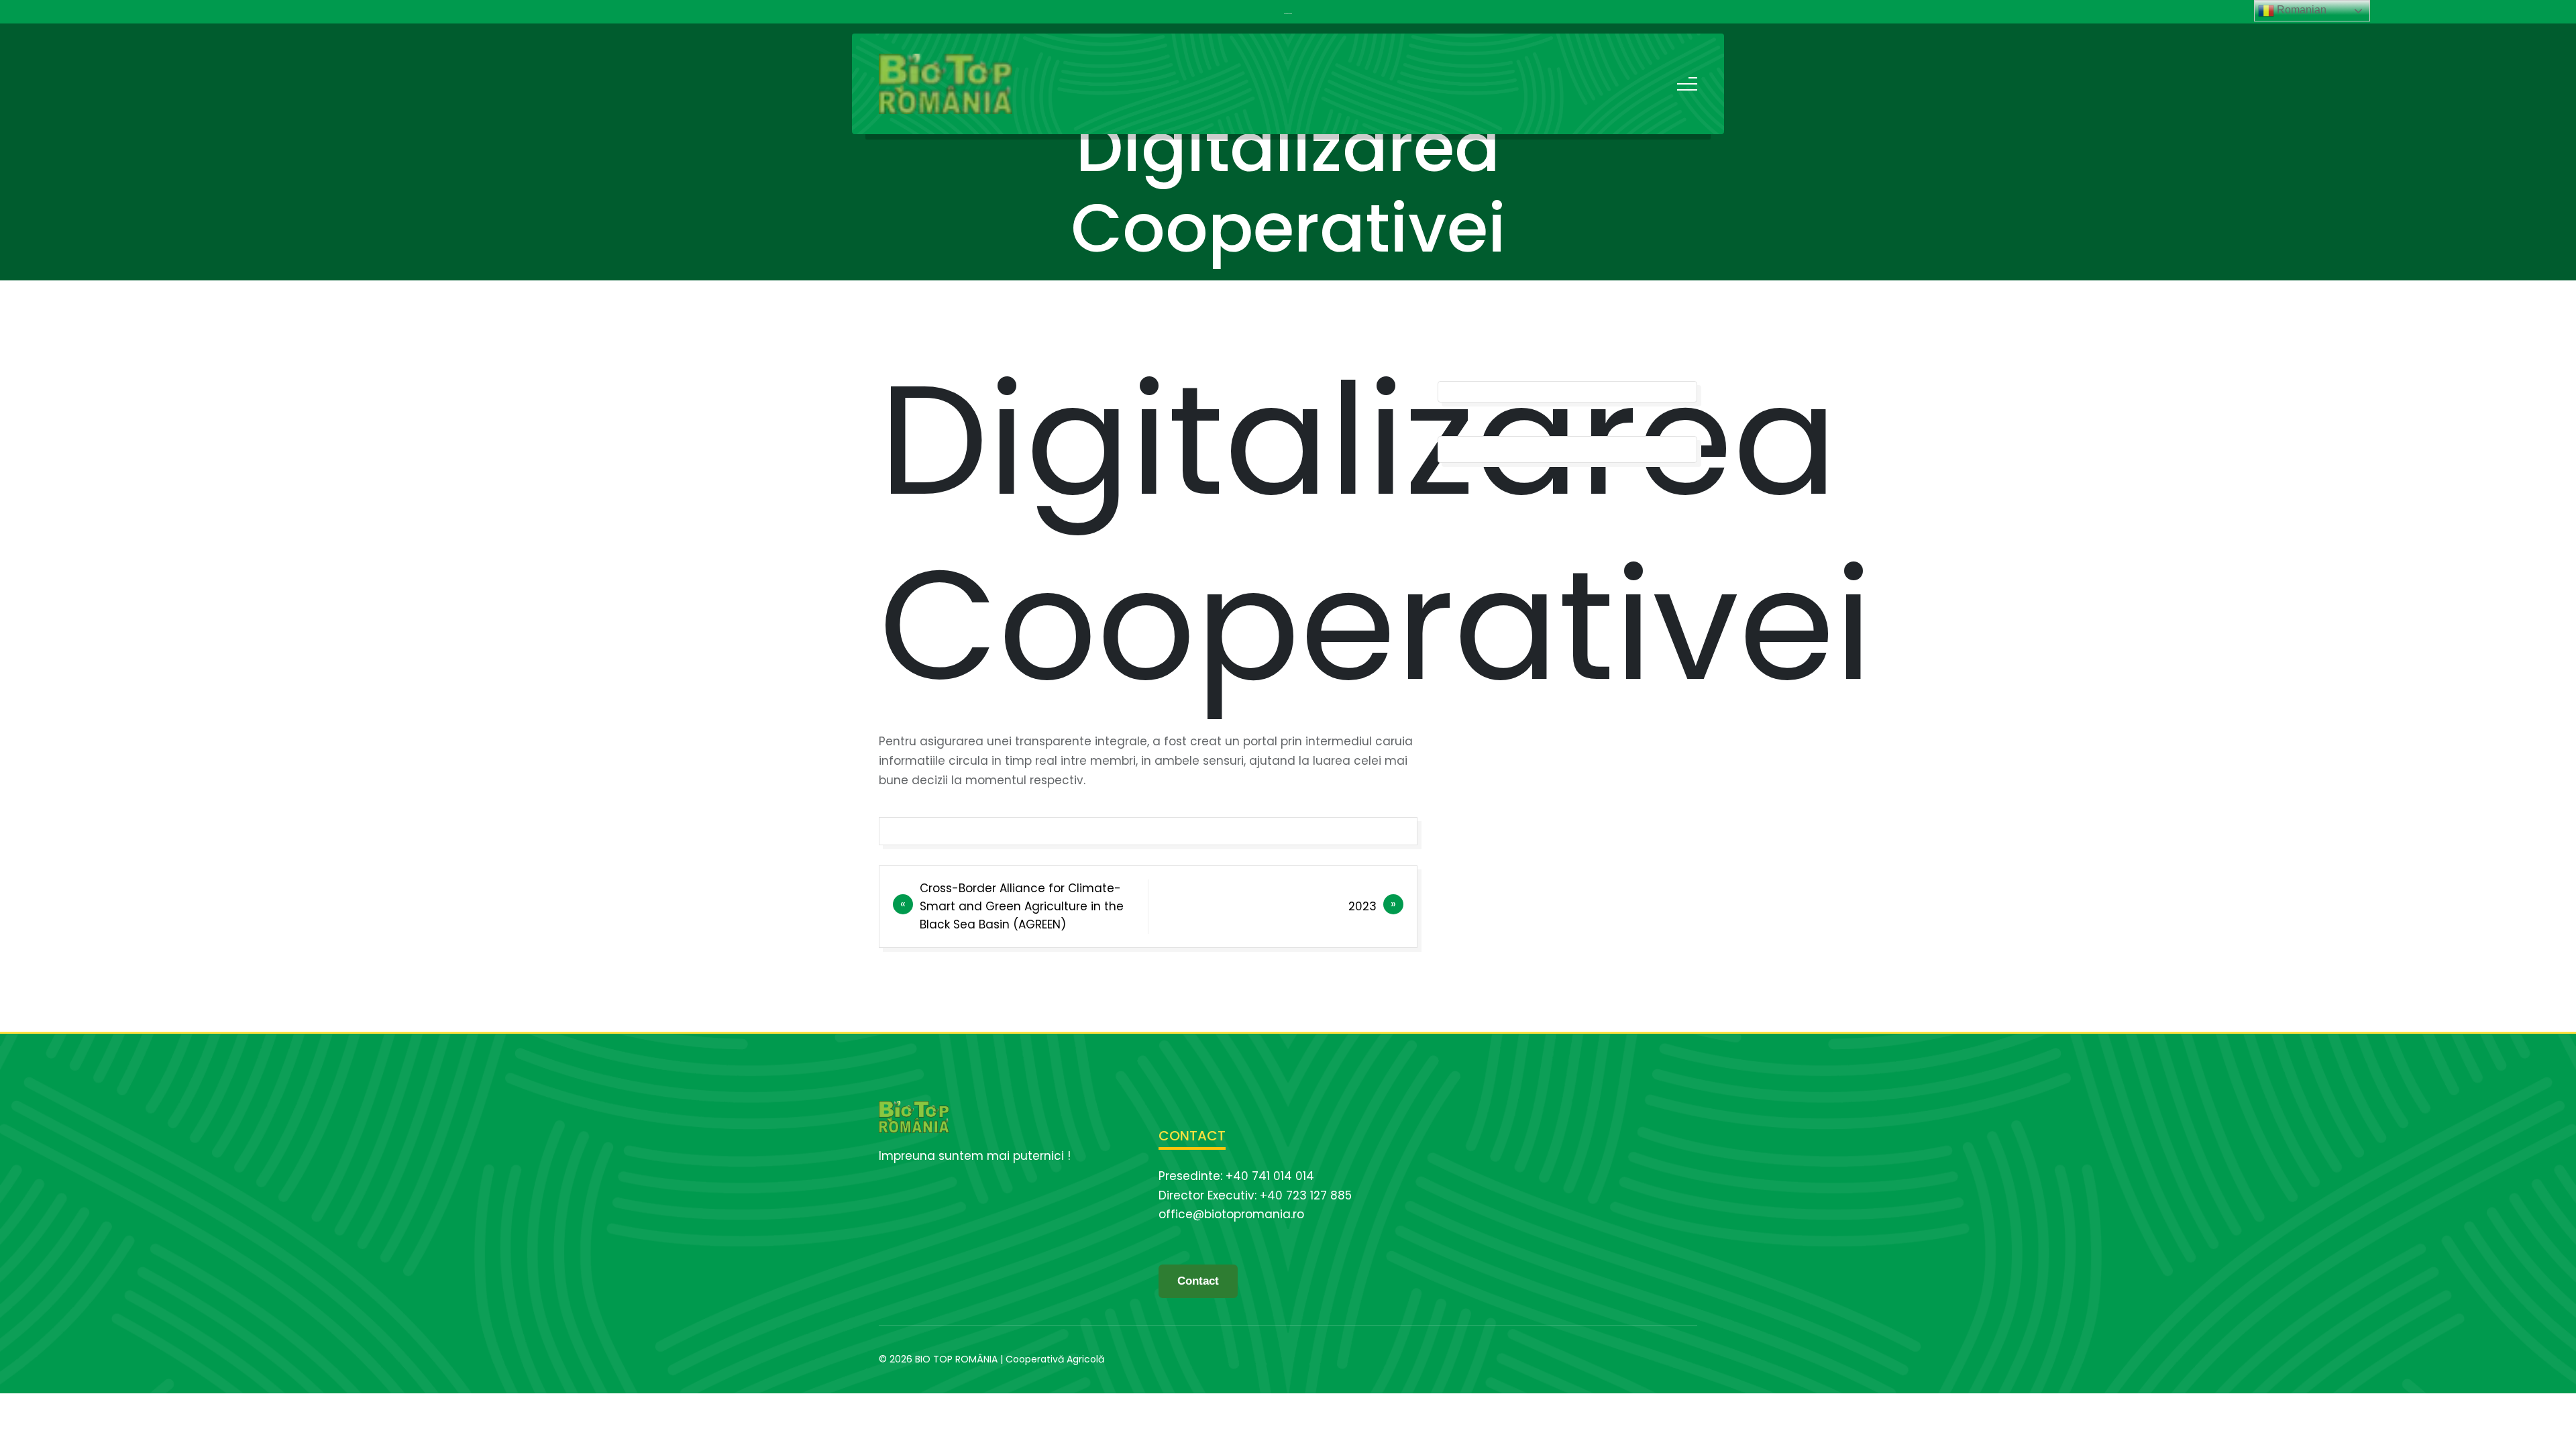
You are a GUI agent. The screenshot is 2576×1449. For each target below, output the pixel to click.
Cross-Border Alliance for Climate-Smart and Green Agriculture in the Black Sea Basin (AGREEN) (1022, 906)
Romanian (2300, 10)
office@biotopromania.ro (1231, 1214)
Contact (1198, 1281)
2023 (1362, 906)
